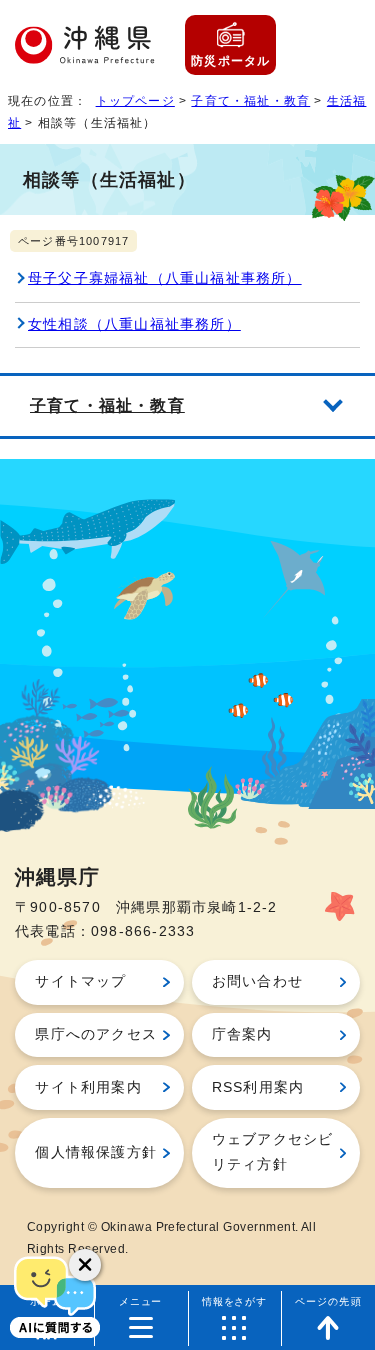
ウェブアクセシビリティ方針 (273, 1151)
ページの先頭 (328, 1301)
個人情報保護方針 (96, 1152)
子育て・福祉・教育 (250, 101)
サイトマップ (80, 981)
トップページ (135, 101)
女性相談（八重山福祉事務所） (134, 324)
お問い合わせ (257, 981)
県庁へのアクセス (96, 1034)
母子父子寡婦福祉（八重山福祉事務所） (165, 278)
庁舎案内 (242, 1034)
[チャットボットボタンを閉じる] (85, 1265)
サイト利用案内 (88, 1087)
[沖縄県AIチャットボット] (55, 1295)
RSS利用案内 (258, 1087)
